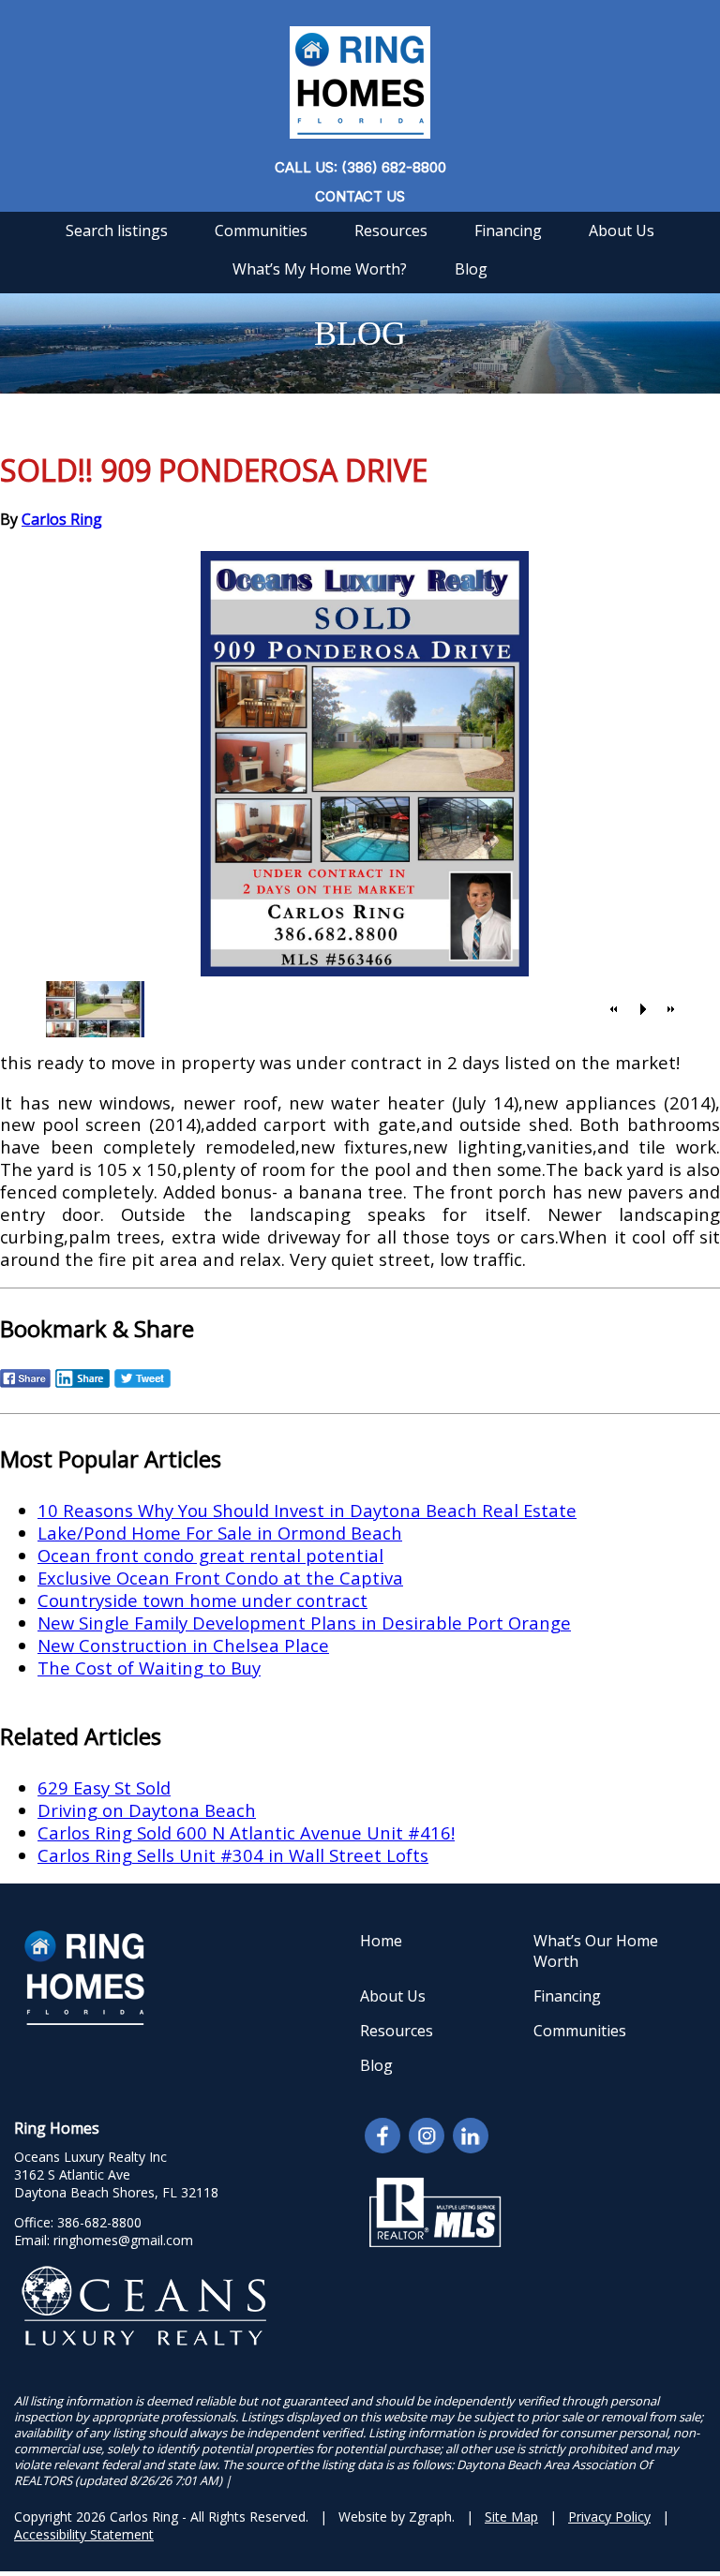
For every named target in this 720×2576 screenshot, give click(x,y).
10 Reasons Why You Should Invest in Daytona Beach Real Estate (307, 1510)
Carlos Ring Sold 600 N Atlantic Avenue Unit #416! (246, 1832)
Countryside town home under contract (202, 1600)
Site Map (511, 2516)
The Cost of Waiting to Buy (149, 1668)
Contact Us (360, 196)
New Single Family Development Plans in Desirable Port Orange (304, 1623)
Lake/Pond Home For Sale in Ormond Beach (220, 1533)
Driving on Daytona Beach (147, 1810)
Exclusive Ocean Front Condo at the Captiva (220, 1578)
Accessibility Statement (84, 2534)
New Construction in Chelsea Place (183, 1645)
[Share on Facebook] (25, 1385)
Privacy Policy (609, 2516)
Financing (508, 231)
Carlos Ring (62, 519)
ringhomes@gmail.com (123, 2240)
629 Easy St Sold (104, 1787)
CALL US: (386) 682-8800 (360, 167)
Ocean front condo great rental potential (210, 1555)
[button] (614, 1009)
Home (381, 1941)
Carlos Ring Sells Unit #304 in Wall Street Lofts (233, 1855)
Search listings (117, 231)
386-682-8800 (99, 2222)
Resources (391, 231)
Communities (261, 231)
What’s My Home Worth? (320, 269)
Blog (471, 269)
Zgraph (430, 2516)
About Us (622, 231)
